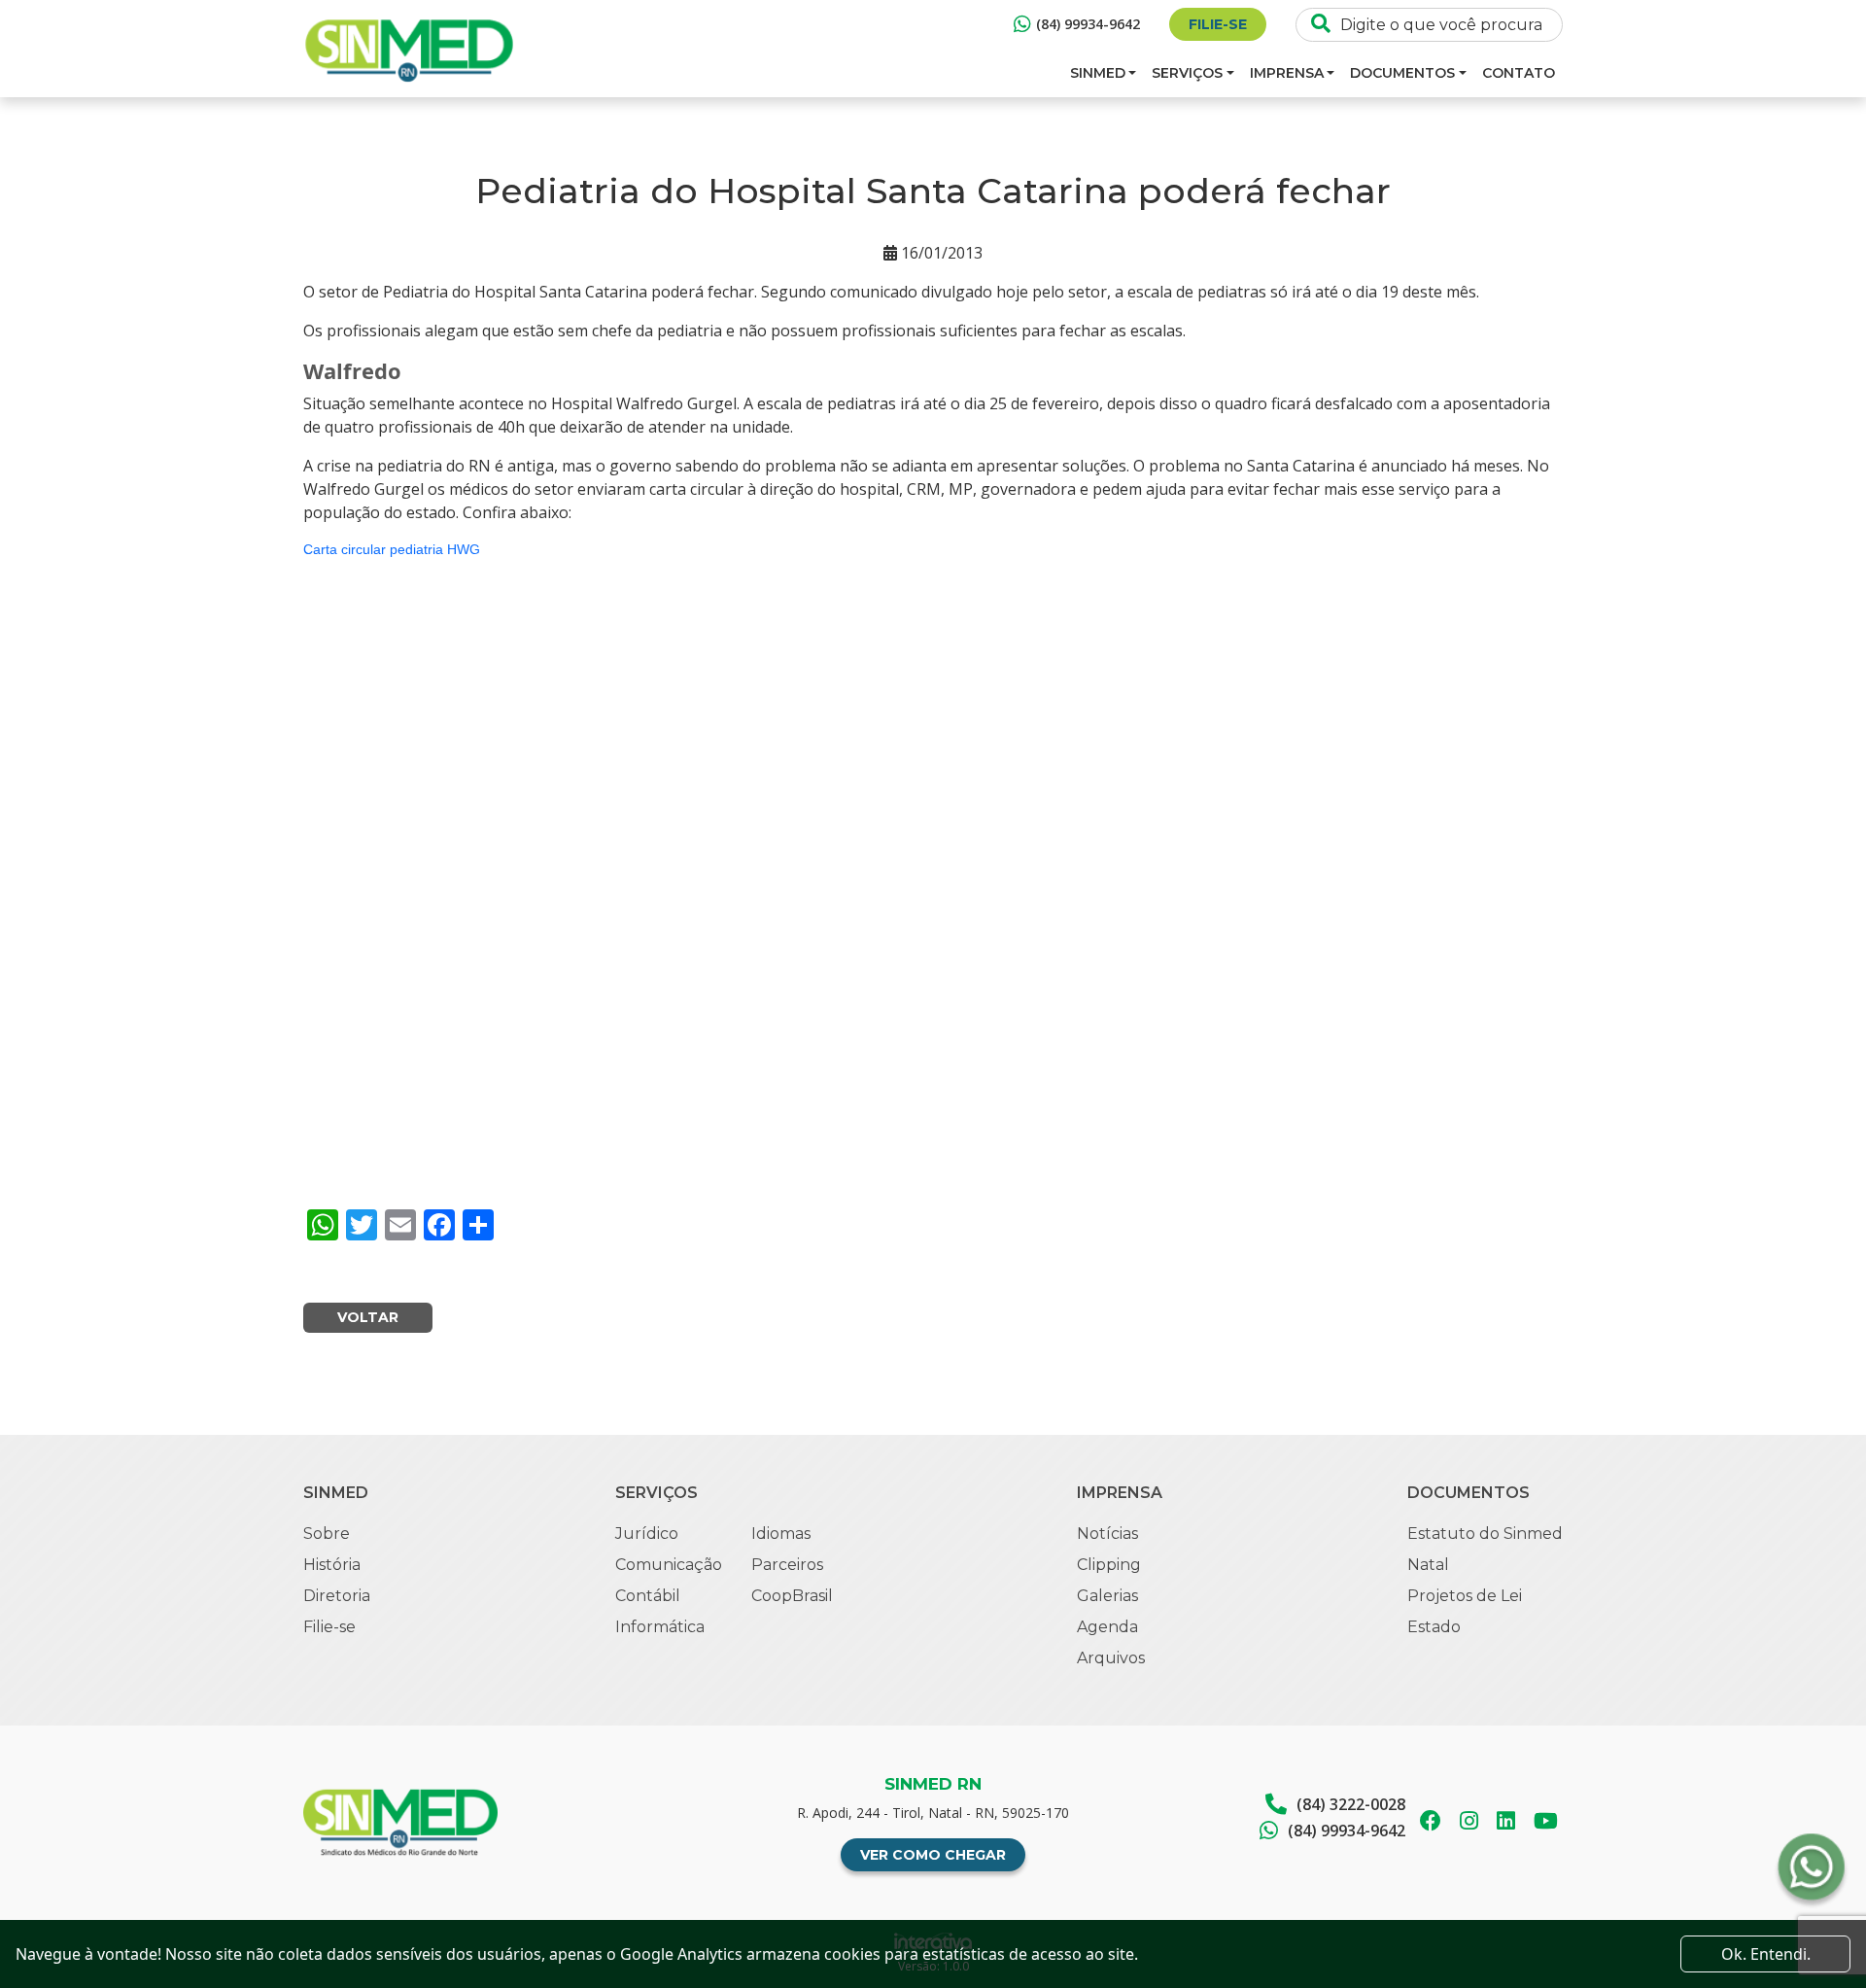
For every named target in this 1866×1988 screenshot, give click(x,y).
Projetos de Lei (1465, 1596)
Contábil (648, 1596)
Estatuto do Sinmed (1485, 1534)
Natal (1428, 1565)
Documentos (1402, 73)
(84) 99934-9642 (1088, 24)
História (332, 1565)
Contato (1519, 73)
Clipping (1109, 1565)
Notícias (1107, 1534)
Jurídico (647, 1534)
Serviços (1187, 73)
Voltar (368, 1317)
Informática (660, 1627)
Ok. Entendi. (1766, 1954)
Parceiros (787, 1565)
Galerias (1107, 1596)
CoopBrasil (792, 1596)
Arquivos (1111, 1658)
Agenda (1107, 1627)
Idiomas (781, 1534)
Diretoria (337, 1596)
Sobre (327, 1534)
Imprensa (1287, 73)
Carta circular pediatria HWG (392, 549)
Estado (1434, 1627)
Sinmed (1098, 73)
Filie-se (1218, 24)
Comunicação (669, 1565)
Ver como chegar (933, 1855)
